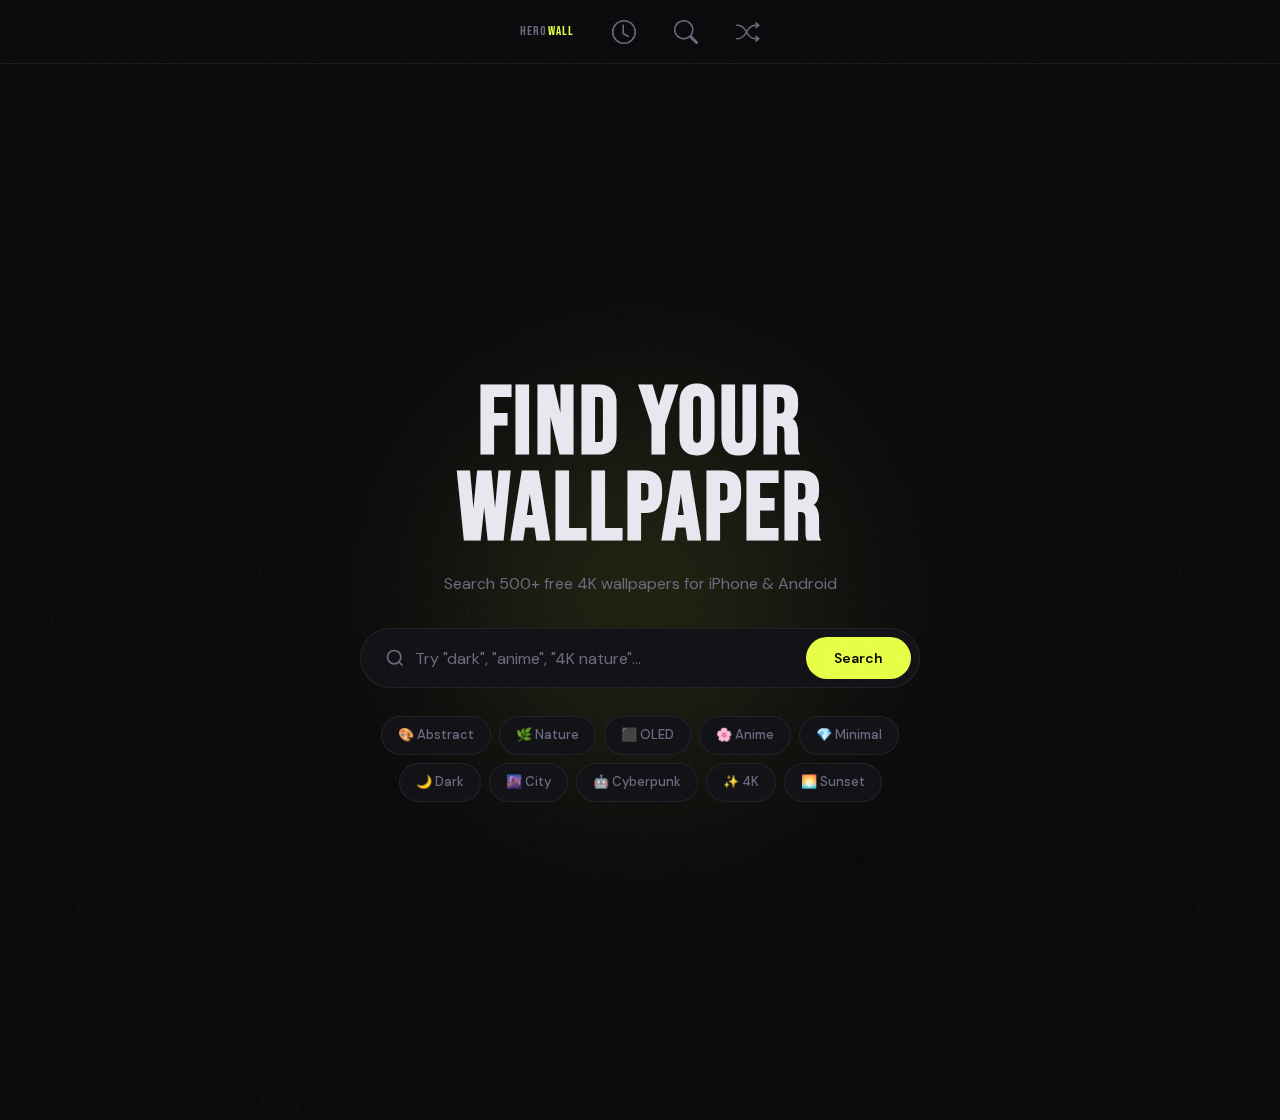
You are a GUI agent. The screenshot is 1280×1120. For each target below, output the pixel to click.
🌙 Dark (440, 781)
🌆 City (528, 781)
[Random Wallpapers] (748, 32)
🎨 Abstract (436, 734)
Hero (546, 31)
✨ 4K (741, 781)
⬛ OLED (647, 734)
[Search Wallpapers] (686, 32)
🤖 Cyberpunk (637, 781)
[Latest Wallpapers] (624, 32)
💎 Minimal (849, 734)
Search (858, 658)
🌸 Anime (745, 734)
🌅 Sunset (833, 781)
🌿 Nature (547, 734)
